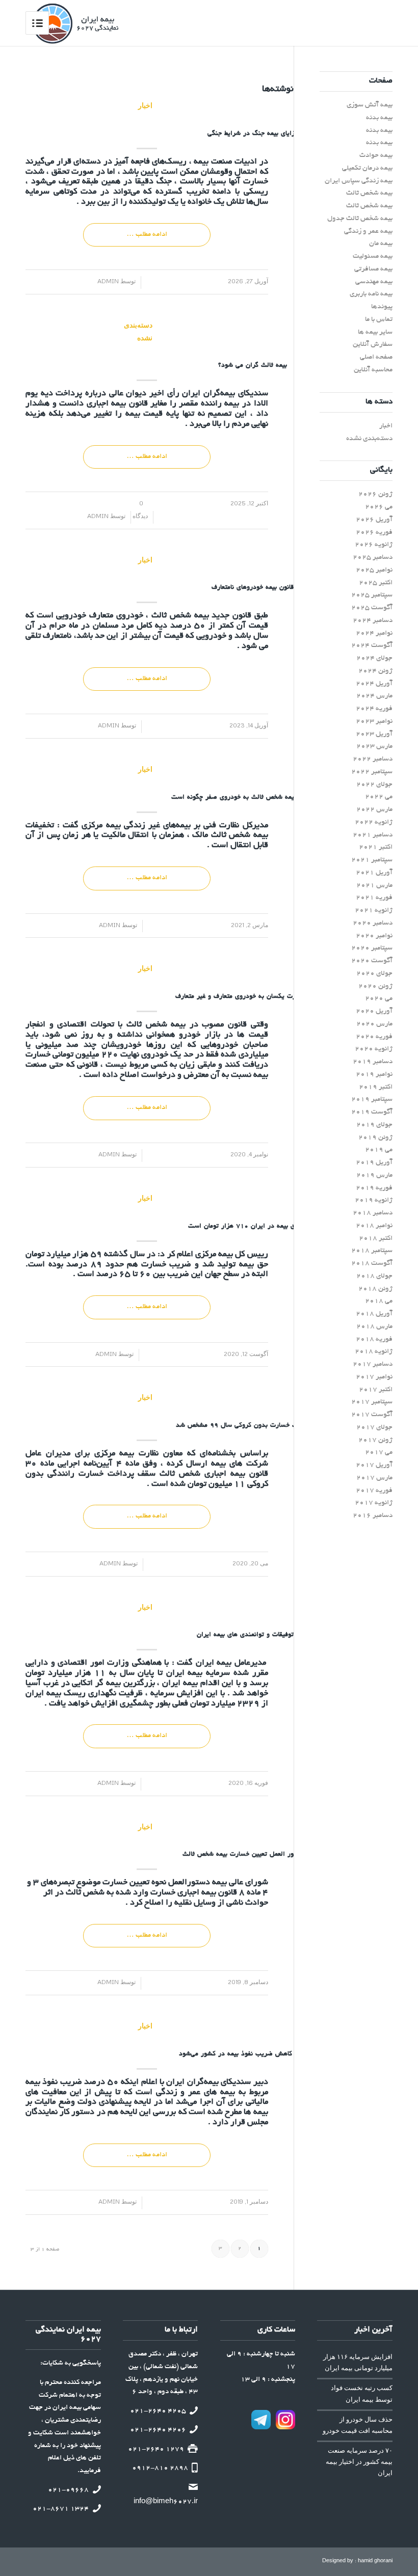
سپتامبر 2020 (372, 948)
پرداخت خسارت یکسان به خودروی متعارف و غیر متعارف (253, 997)
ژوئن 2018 (375, 1289)
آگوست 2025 (372, 608)
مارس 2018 (374, 1327)
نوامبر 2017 (374, 1377)
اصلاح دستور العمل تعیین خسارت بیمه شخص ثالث (253, 1855)
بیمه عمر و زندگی (368, 232)
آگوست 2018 (372, 1264)
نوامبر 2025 (374, 570)
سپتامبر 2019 (372, 1100)
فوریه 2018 (374, 1339)
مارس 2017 (374, 1478)
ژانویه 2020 (374, 1049)
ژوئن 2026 (375, 494)
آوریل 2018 (374, 1314)
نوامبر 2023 (374, 722)
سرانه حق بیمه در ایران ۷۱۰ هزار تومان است (253, 1227)
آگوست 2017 (372, 1415)
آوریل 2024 (374, 684)
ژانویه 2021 (374, 911)
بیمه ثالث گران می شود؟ (253, 366)
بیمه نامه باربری (371, 294)
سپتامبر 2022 (372, 772)
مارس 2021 (374, 886)
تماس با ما (379, 320)
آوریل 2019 (374, 1163)
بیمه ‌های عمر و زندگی (197, 2093)
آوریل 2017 (374, 1465)
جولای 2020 (374, 974)
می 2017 (379, 1453)
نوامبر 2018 (374, 1226)
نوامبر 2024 (374, 633)
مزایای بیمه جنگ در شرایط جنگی (253, 134)
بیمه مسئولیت (373, 256)
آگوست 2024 (372, 646)
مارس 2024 (374, 696)
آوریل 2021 (374, 873)
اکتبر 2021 (376, 847)
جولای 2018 (374, 1276)
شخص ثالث (180, 1474)
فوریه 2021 (374, 898)
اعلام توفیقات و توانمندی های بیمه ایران (253, 1635)
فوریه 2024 (374, 709)
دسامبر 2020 (373, 923)
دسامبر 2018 (373, 1213)
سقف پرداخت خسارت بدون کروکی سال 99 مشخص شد (253, 1426)
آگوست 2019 (372, 1112)
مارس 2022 (374, 810)
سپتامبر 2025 (372, 595)
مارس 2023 (374, 747)
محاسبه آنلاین (373, 370)
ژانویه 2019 (374, 1200)
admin (112, 281)
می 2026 (379, 507)
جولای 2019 (374, 1125)
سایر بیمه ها (375, 332)
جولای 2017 (374, 1428)
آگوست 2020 (372, 961)
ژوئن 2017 (375, 1440)
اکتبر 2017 (376, 1390)
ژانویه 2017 (374, 1503)
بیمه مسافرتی (373, 269)
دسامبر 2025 (373, 558)
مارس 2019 (374, 1175)
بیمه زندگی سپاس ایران (359, 181)
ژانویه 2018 (374, 1352)
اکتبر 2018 (376, 1239)
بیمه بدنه (379, 118)
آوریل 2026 (374, 520)
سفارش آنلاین (373, 345)
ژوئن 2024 (375, 671)
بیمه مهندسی (374, 282)
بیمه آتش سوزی (370, 105)
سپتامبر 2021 (372, 860)
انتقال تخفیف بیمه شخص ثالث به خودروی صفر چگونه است (253, 798)
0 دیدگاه (141, 509)
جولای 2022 (374, 785)
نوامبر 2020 (374, 936)
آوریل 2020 (374, 1011)
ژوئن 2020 (375, 986)
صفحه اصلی (376, 357)
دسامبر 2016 (373, 1516)
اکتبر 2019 (376, 1087)
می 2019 (379, 1150)
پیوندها (382, 307)
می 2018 (379, 1301)
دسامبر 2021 (373, 835)
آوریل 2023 (374, 734)
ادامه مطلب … (147, 235)
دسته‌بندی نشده (146, 331)
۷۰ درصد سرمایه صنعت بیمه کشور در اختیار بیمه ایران (359, 2462)
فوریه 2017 (374, 1491)
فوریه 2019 (374, 1188)
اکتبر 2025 (376, 583)
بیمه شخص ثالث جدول (360, 219)
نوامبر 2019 (374, 1075)
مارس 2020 (374, 1024)
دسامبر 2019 (373, 1062)
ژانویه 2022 (374, 822)
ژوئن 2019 (375, 1138)
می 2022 (379, 797)
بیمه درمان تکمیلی (367, 168)
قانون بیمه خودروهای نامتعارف (253, 588)
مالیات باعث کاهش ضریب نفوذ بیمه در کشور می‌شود (253, 2054)
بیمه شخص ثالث (178, 616)
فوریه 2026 (374, 533)
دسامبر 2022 (373, 759)
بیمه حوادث (376, 156)
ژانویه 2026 (374, 545)
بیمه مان (381, 244)
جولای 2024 (374, 658)
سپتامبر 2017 (372, 1402)
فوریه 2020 (374, 1037)
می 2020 (379, 999)
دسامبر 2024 (373, 621)
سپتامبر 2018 (372, 1251)
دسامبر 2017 (373, 1364)
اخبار (146, 105)
